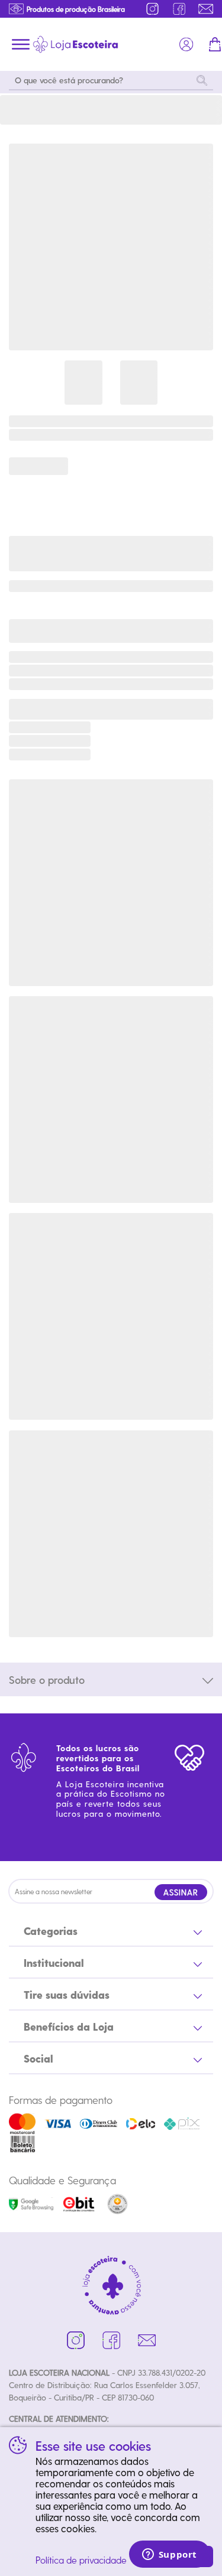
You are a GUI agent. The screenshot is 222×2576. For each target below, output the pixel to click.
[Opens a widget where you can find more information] (169, 2555)
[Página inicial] (75, 44)
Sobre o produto (47, 1679)
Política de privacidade (81, 2560)
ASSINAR (181, 1892)
